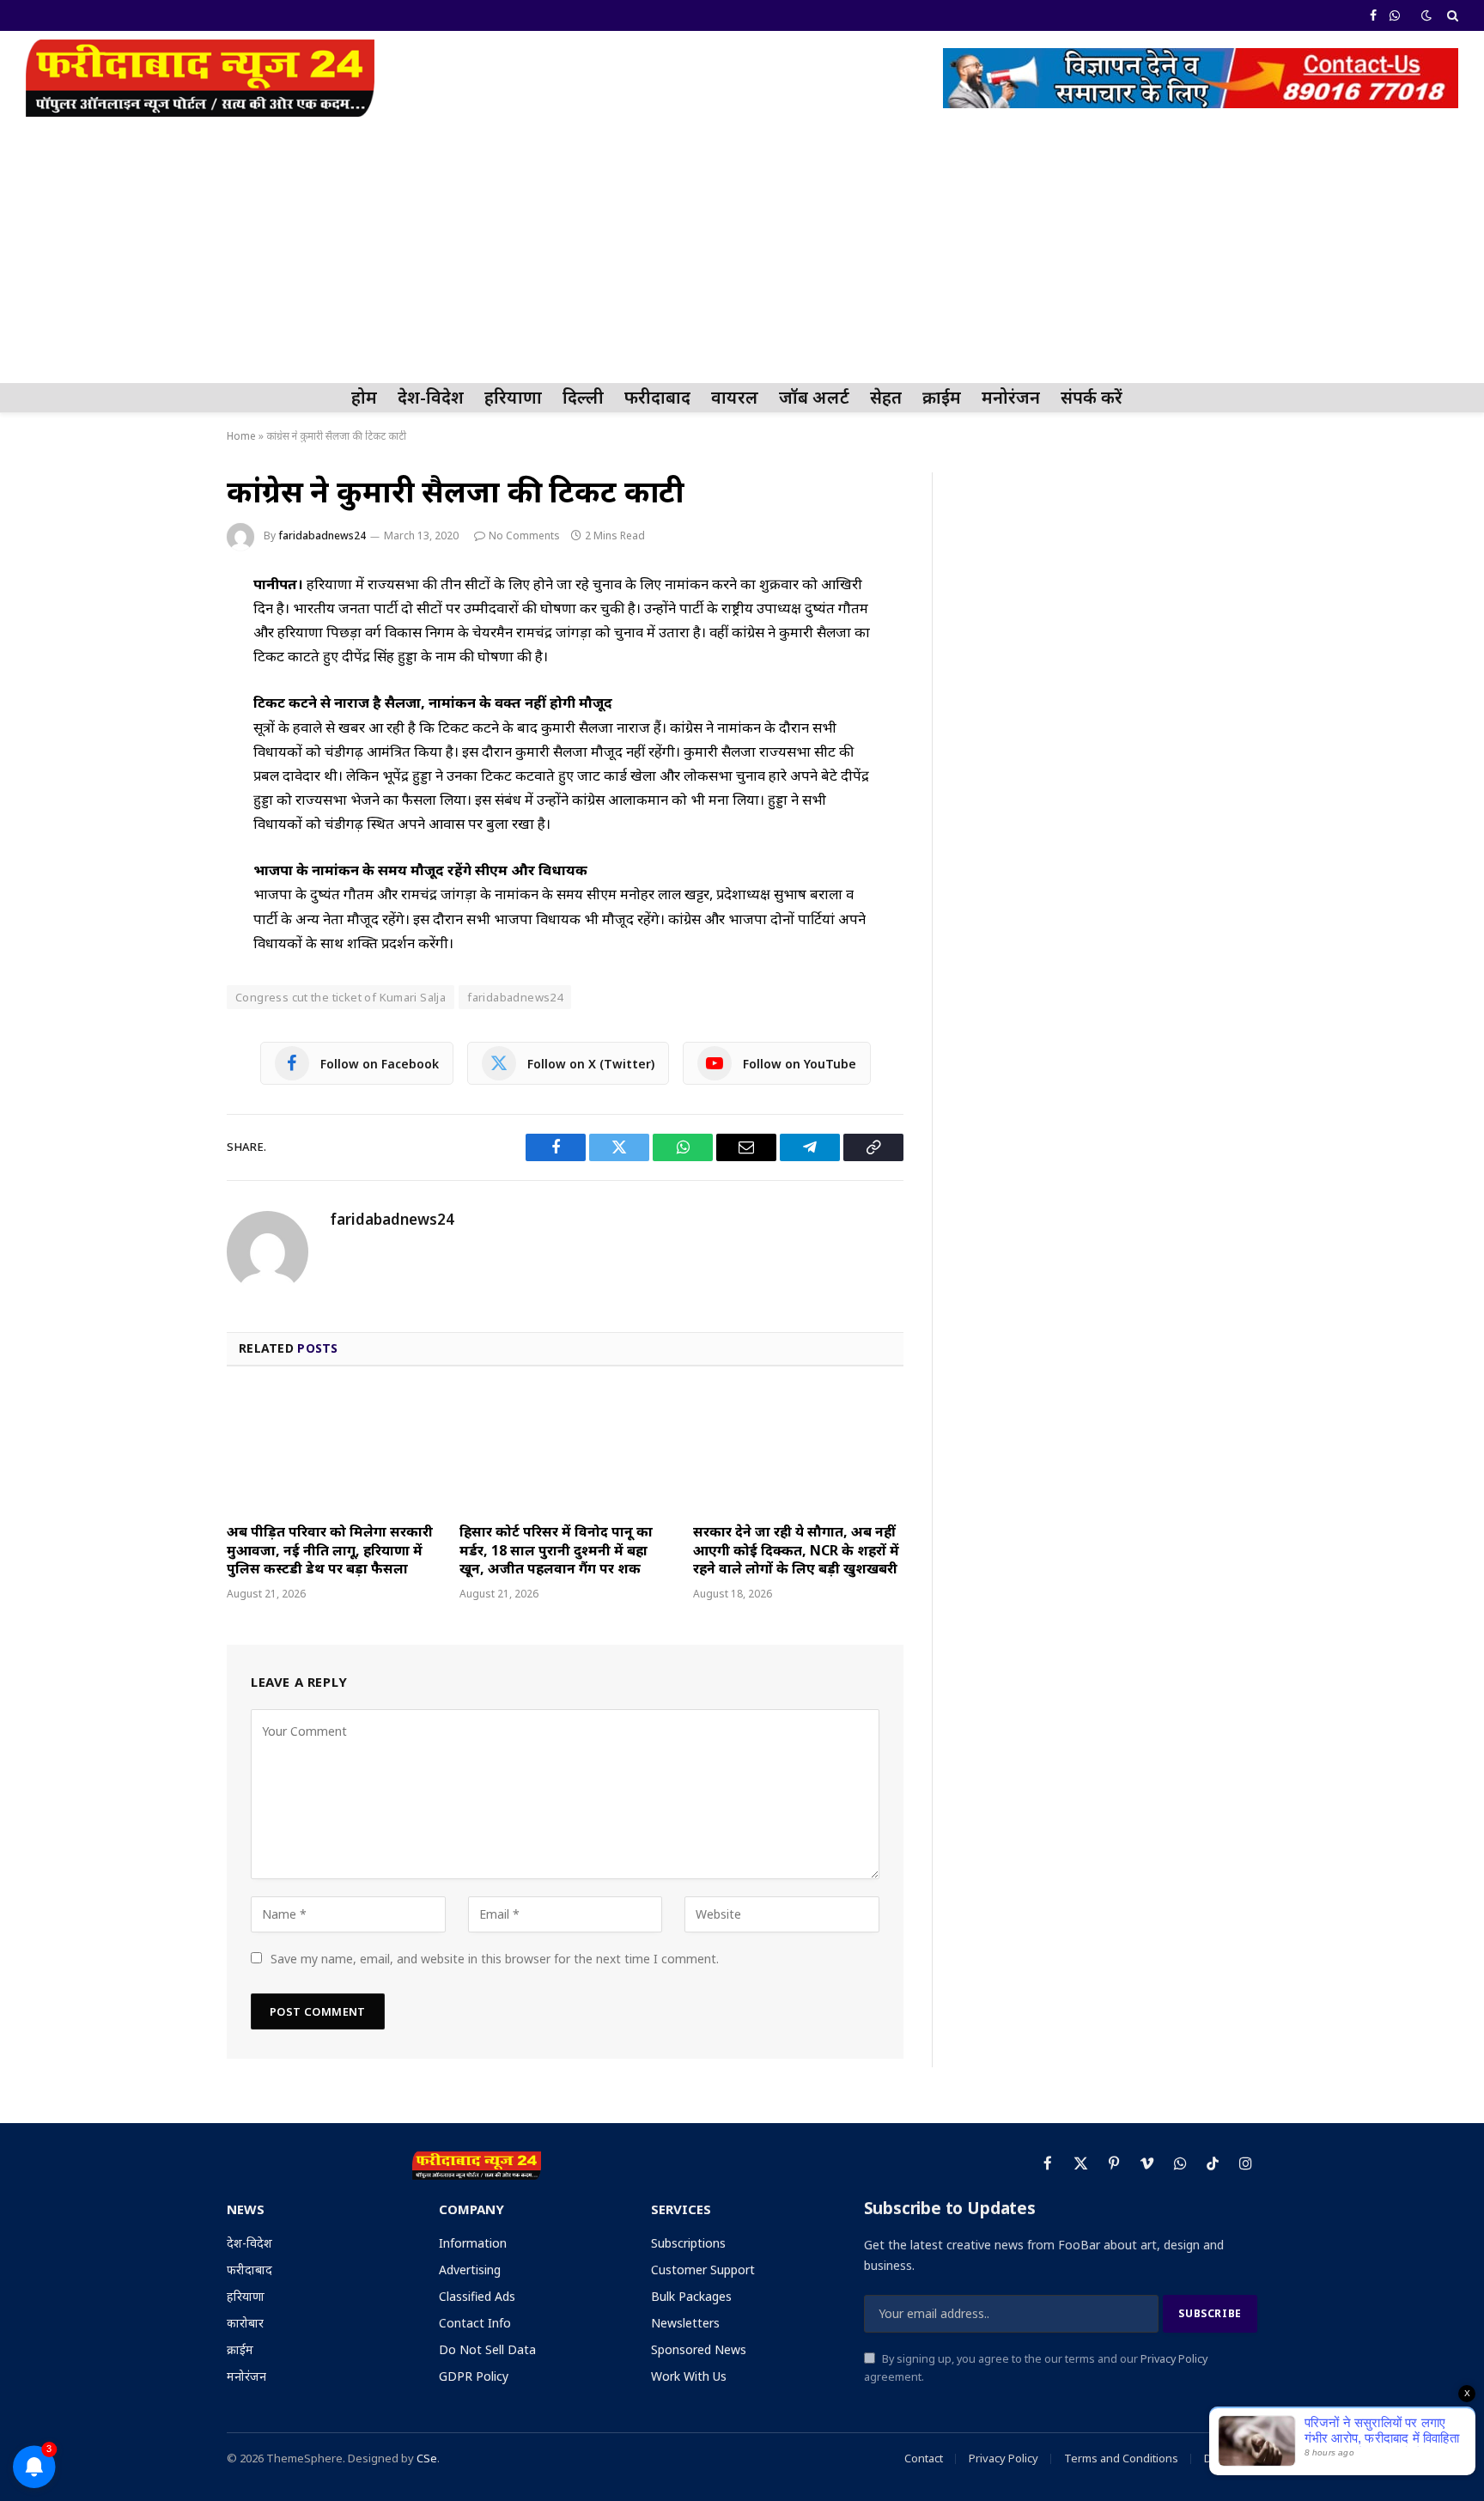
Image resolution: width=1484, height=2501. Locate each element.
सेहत (886, 397)
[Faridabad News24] (200, 78)
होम (364, 397)
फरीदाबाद (657, 397)
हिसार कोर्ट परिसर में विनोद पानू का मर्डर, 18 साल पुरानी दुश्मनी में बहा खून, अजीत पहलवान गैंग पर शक (556, 1551)
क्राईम (942, 397)
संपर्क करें (1092, 397)
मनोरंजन (1011, 397)
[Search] (1451, 15)
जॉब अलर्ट (814, 397)
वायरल (735, 397)
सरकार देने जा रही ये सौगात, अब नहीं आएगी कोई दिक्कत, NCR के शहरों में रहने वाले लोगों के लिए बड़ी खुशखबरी (796, 1551)
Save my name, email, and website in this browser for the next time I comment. (495, 1959)
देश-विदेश (431, 397)
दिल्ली (583, 397)
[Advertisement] (742, 254)
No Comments (524, 535)
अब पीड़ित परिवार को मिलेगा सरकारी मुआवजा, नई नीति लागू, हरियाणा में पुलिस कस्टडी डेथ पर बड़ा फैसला (330, 1551)
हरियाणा (513, 397)
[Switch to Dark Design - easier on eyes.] (1426, 15)
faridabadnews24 (322, 535)
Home (241, 436)
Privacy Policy (1174, 2359)
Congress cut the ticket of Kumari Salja (341, 997)
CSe (427, 2458)
